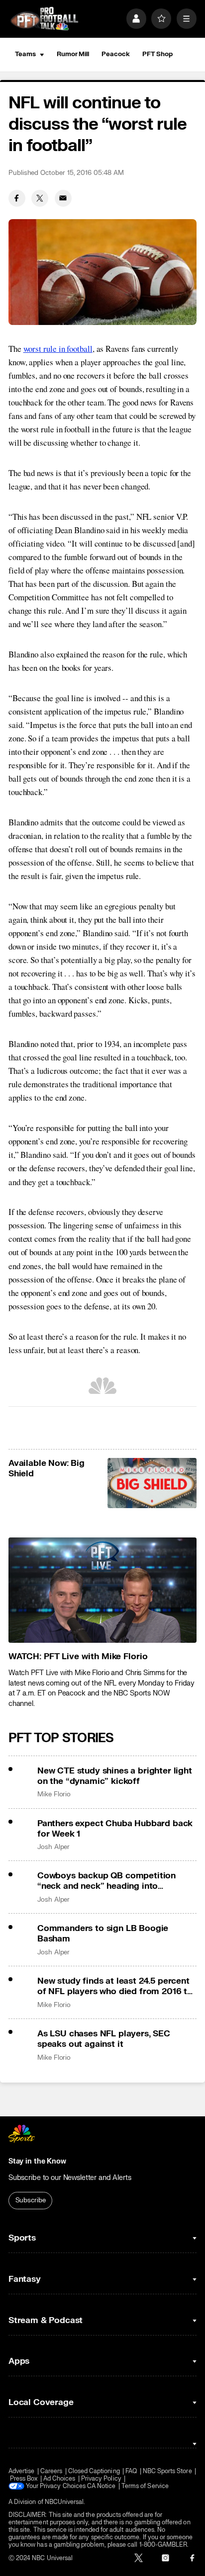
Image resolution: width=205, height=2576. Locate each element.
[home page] (44, 19)
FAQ (131, 2471)
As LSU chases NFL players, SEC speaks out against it (104, 2039)
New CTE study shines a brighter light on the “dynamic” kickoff (115, 1776)
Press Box (24, 2479)
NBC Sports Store (167, 2471)
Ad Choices (59, 2479)
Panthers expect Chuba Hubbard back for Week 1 (115, 1829)
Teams (25, 54)
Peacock (115, 54)
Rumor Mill (73, 54)
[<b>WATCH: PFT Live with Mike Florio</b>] (102, 1590)
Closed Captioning (94, 2471)
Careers (51, 2471)
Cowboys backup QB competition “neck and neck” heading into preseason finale (106, 1881)
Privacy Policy (101, 2479)
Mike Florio (54, 1794)
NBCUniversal (64, 2502)
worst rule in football (58, 349)
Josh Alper (53, 1847)
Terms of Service (145, 2486)
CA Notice (102, 2486)
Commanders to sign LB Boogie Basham (103, 1933)
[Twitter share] (40, 198)
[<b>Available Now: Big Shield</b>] (152, 1483)
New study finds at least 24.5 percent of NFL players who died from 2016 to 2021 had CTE (115, 1986)
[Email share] (63, 198)
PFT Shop (157, 54)
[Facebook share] (17, 198)
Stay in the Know (37, 2161)
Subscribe (31, 2200)
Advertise (22, 2471)
